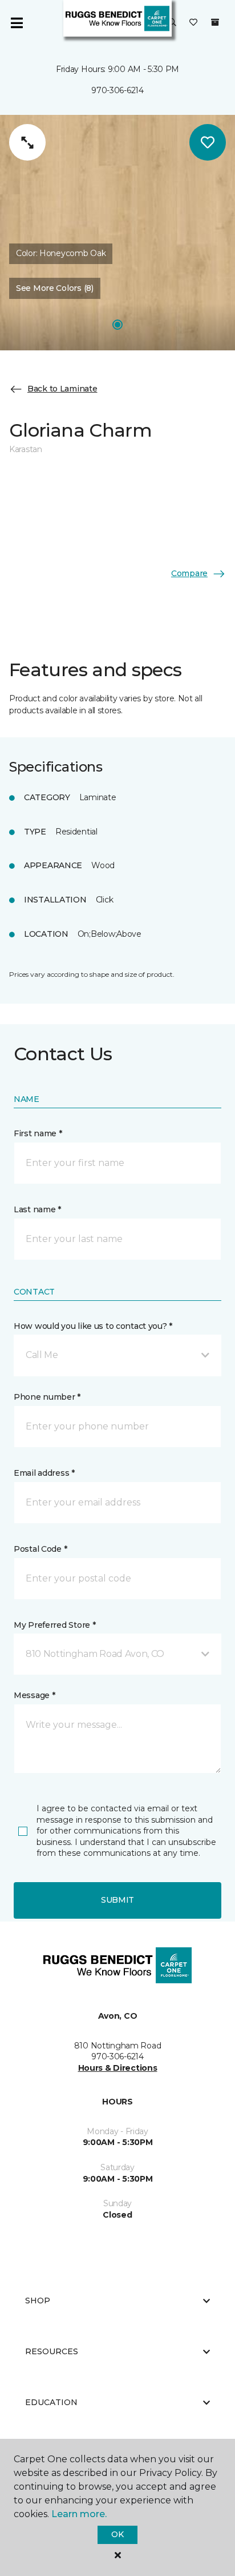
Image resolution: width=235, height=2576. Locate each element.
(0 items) (215, 22)
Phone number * (47, 1397)
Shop (38, 2301)
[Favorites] (193, 23)
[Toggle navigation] (17, 23)
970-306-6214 (117, 90)
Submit (117, 1900)
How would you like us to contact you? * (93, 1326)
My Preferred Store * (54, 1625)
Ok (117, 2534)
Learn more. (79, 2514)
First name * (38, 1133)
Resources (52, 2351)
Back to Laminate (62, 389)
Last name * (37, 1209)
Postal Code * (40, 1549)
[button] (172, 23)
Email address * (44, 1473)
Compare (189, 573)
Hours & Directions (118, 2068)
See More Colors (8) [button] (55, 288)
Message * (34, 1695)
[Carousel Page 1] (117, 325)
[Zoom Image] (27, 142)
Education (51, 2402)
